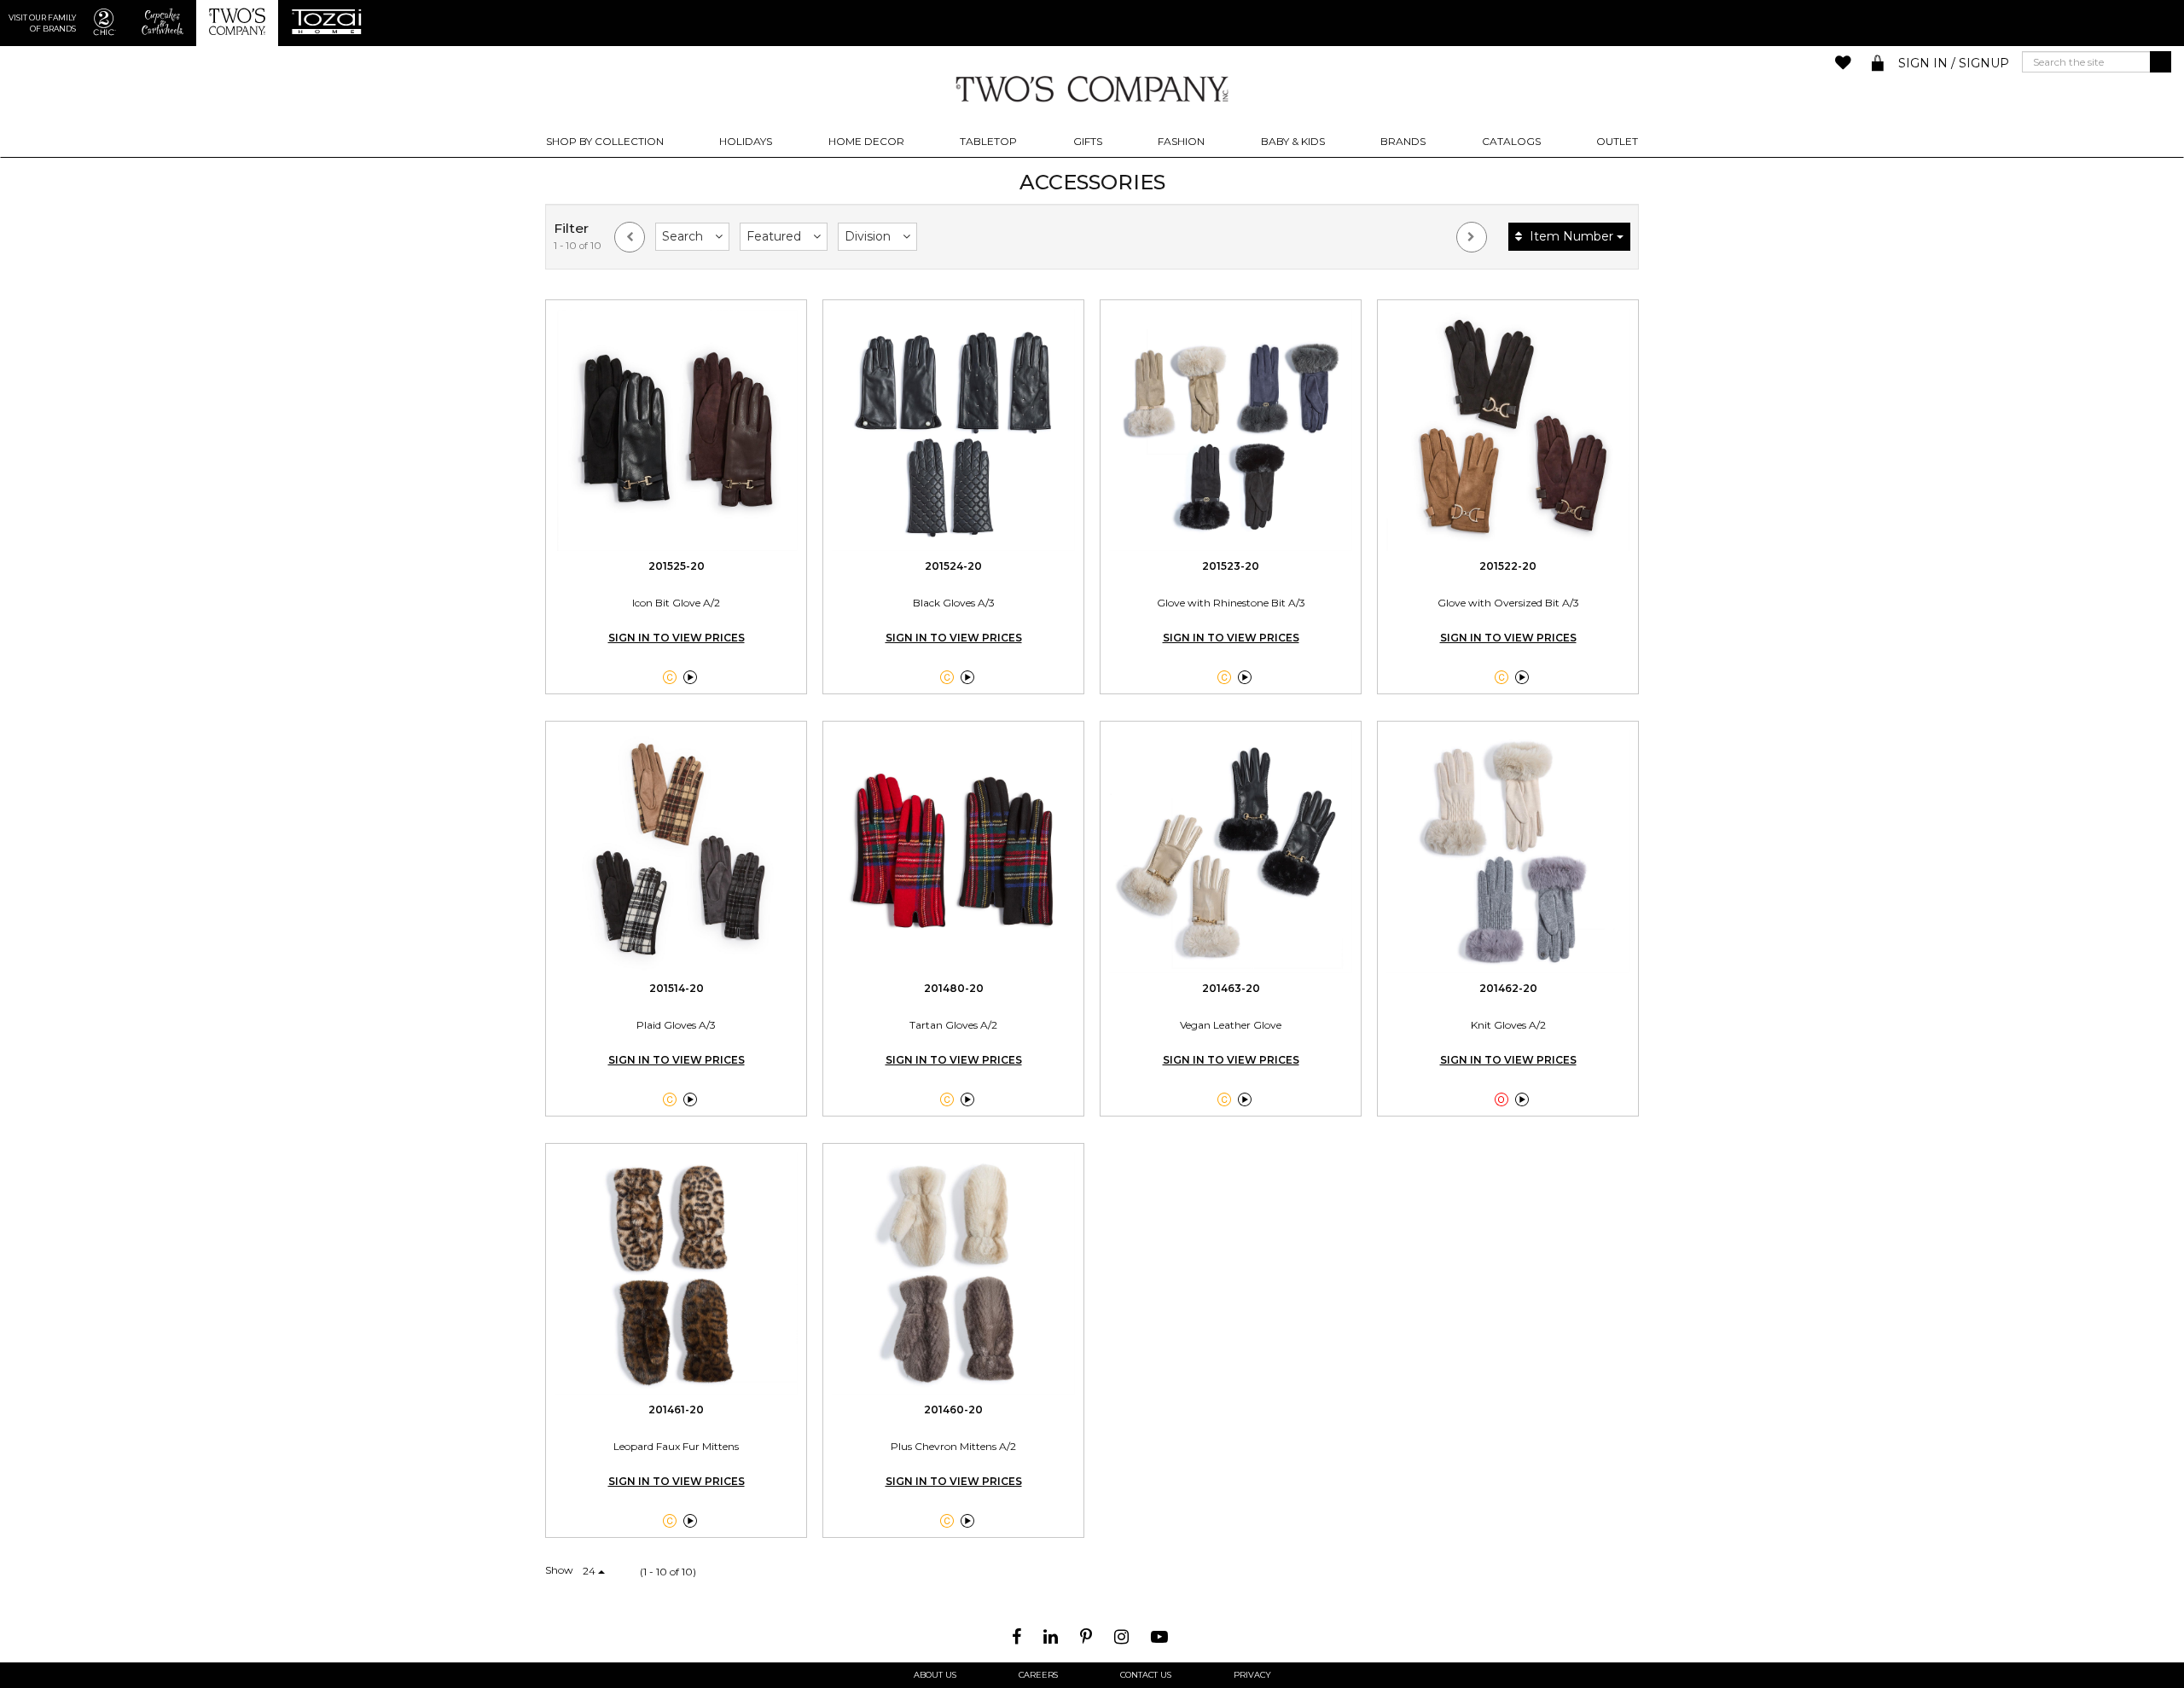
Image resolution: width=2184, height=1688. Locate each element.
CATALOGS (1511, 141)
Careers (1038, 1675)
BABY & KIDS (1293, 141)
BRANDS (1403, 141)
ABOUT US (935, 1675)
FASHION (1181, 141)
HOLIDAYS (746, 141)
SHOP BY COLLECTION (605, 141)
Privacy (1252, 1675)
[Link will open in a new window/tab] (1019, 1637)
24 (590, 1571)
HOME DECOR (866, 141)
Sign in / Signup (1954, 63)
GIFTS (1088, 141)
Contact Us (1146, 1675)
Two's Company (1092, 88)
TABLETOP (988, 141)
